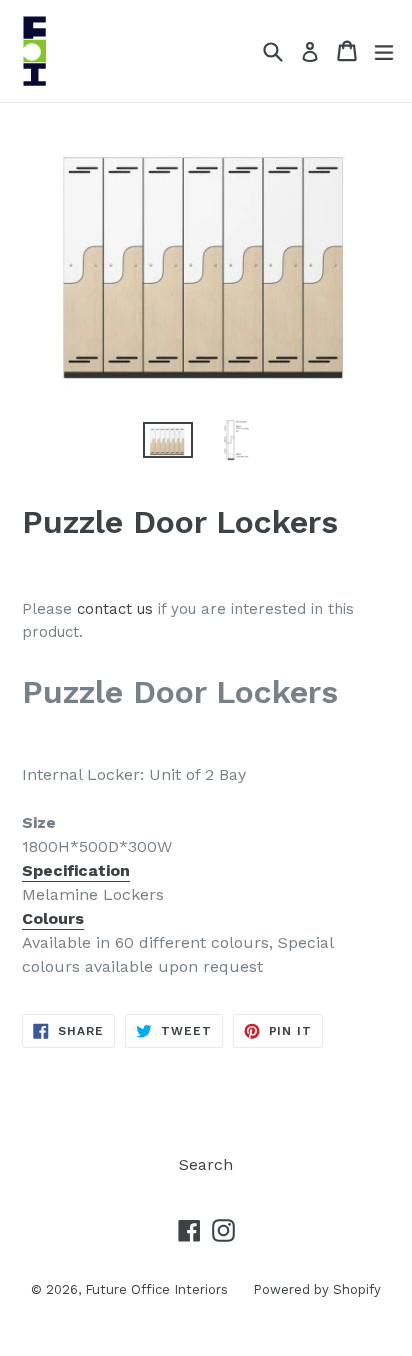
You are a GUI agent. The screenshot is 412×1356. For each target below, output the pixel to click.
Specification (76, 870)
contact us (115, 609)
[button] (206, 871)
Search (206, 1164)
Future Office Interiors (156, 1289)
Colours (53, 918)
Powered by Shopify (317, 1289)
